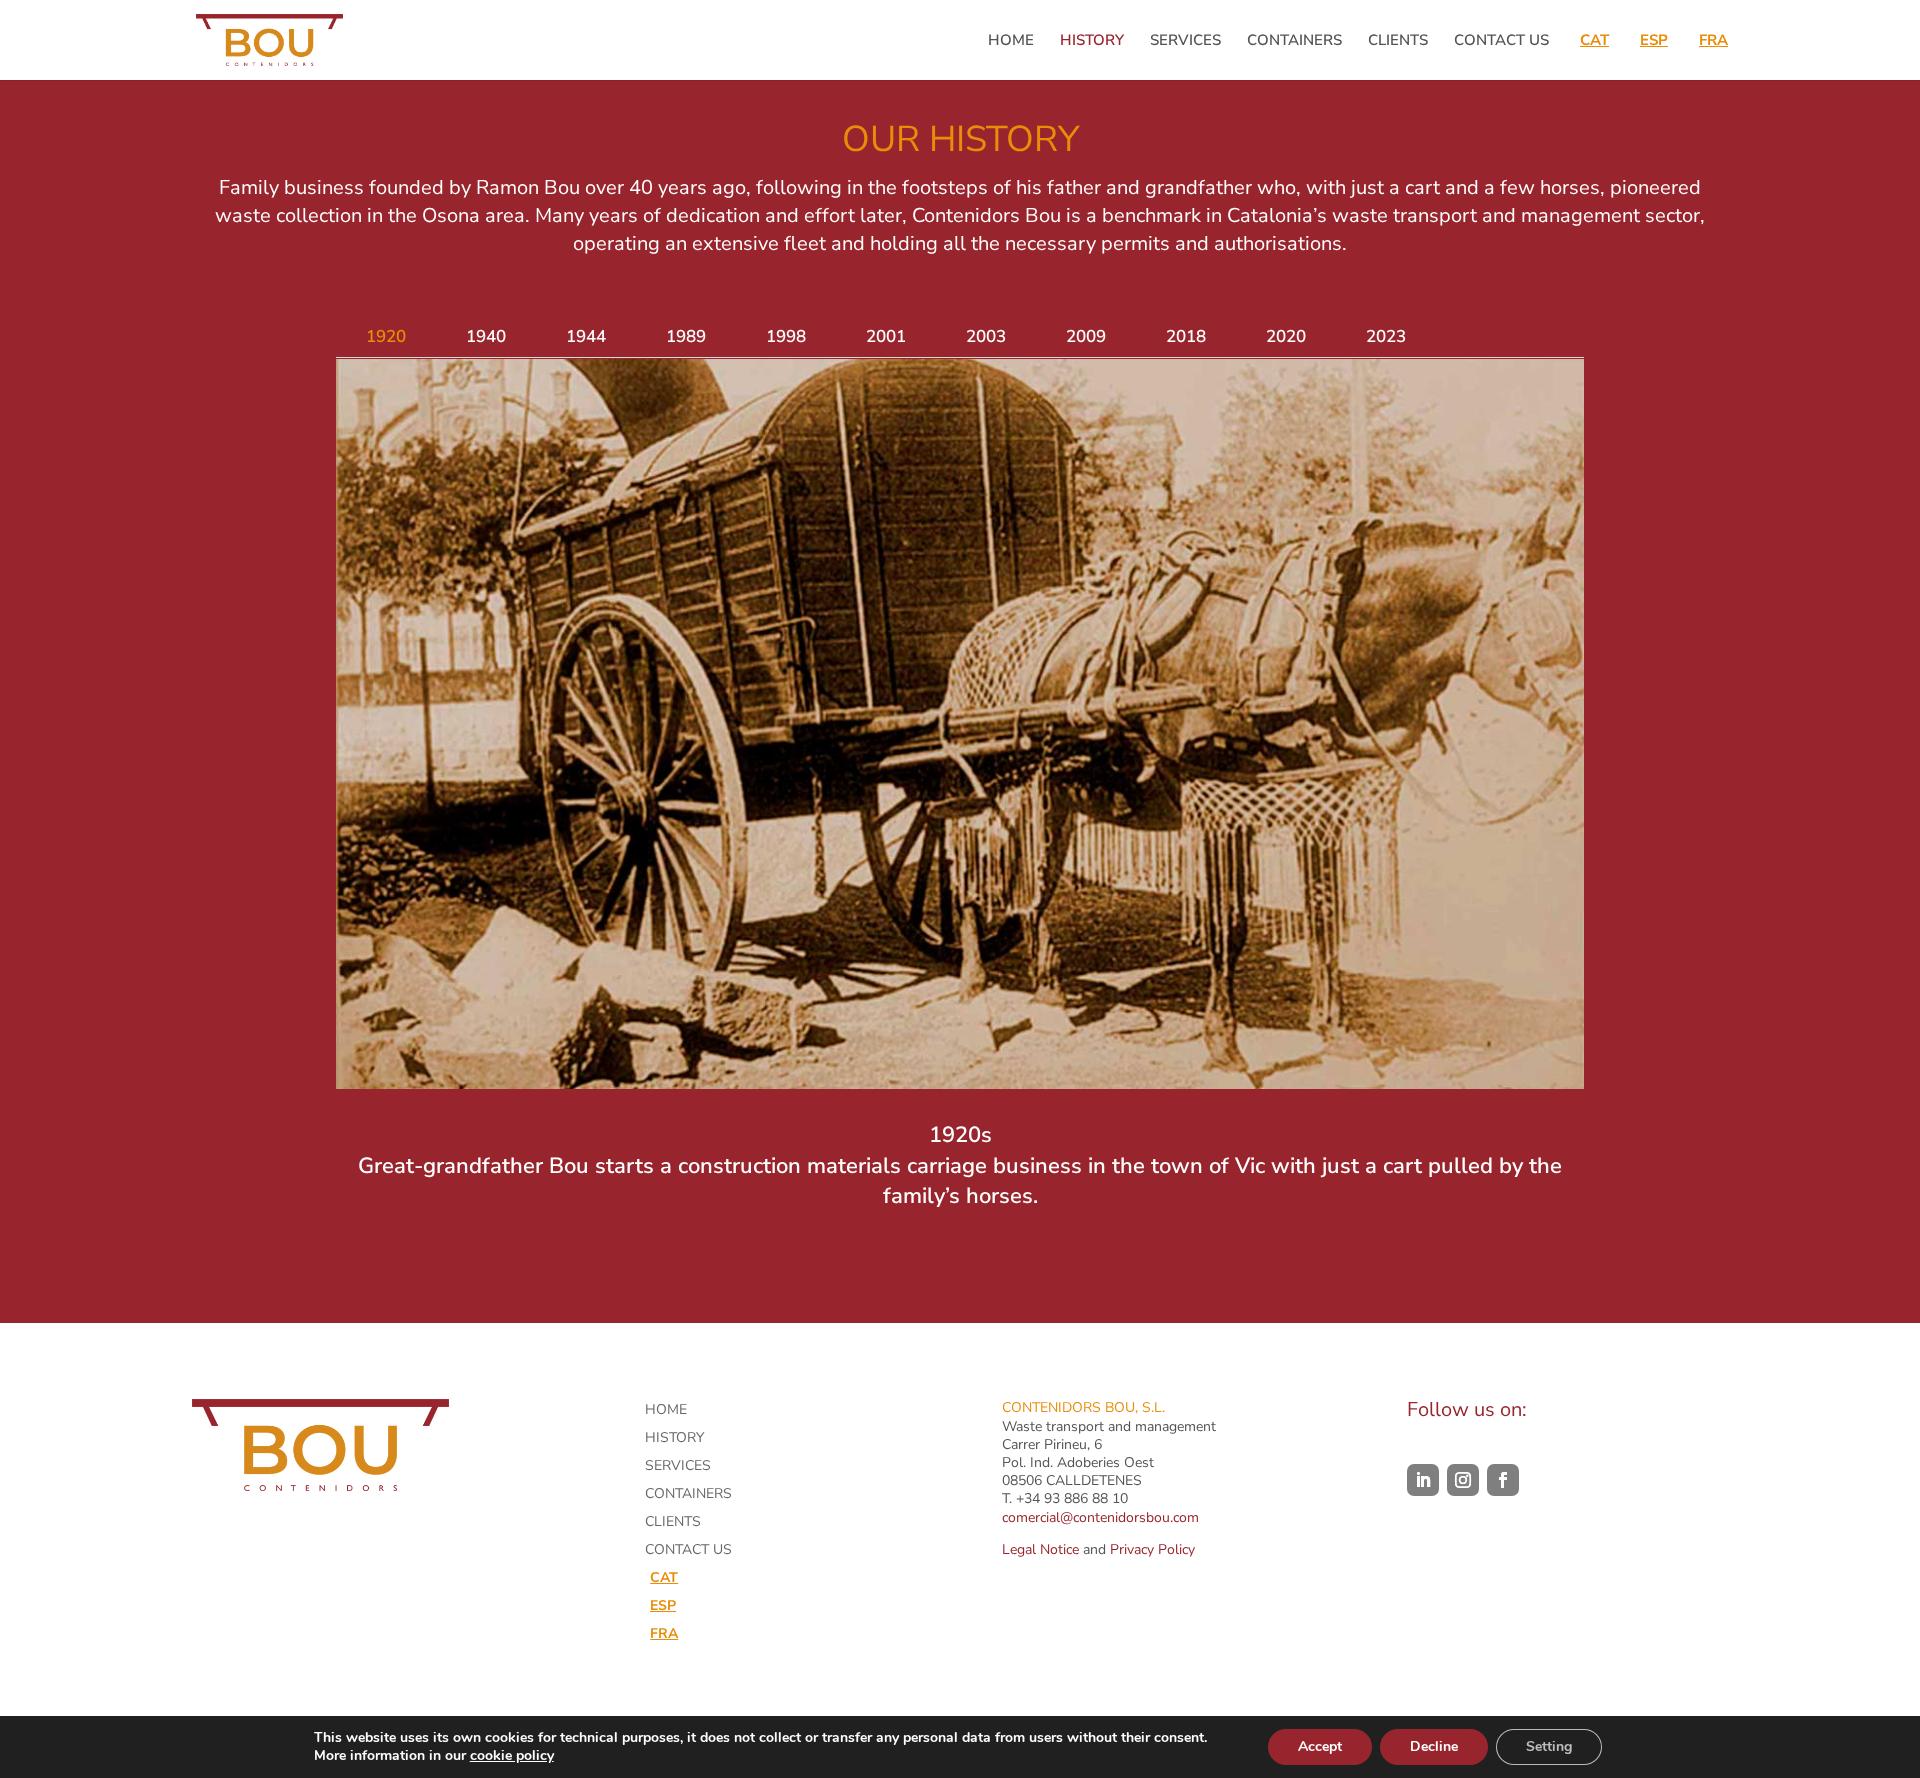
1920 (386, 336)
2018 (1186, 336)
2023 (1386, 336)
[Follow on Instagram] (1463, 1480)
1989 (686, 336)
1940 (486, 336)
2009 (1086, 336)
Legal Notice (1040, 1549)
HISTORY (1092, 41)
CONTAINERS (1294, 41)
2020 (1286, 336)
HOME (1011, 41)
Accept (1320, 1746)
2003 (986, 336)
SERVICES (1185, 41)
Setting (1549, 1746)
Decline (1434, 1746)
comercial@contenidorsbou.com (1100, 1517)
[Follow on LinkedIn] (1423, 1480)
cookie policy (512, 1755)
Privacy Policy (1152, 1549)
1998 (786, 336)
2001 (886, 336)
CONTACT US (1501, 41)
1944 (586, 336)
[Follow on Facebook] (1503, 1480)
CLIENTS (1398, 41)
